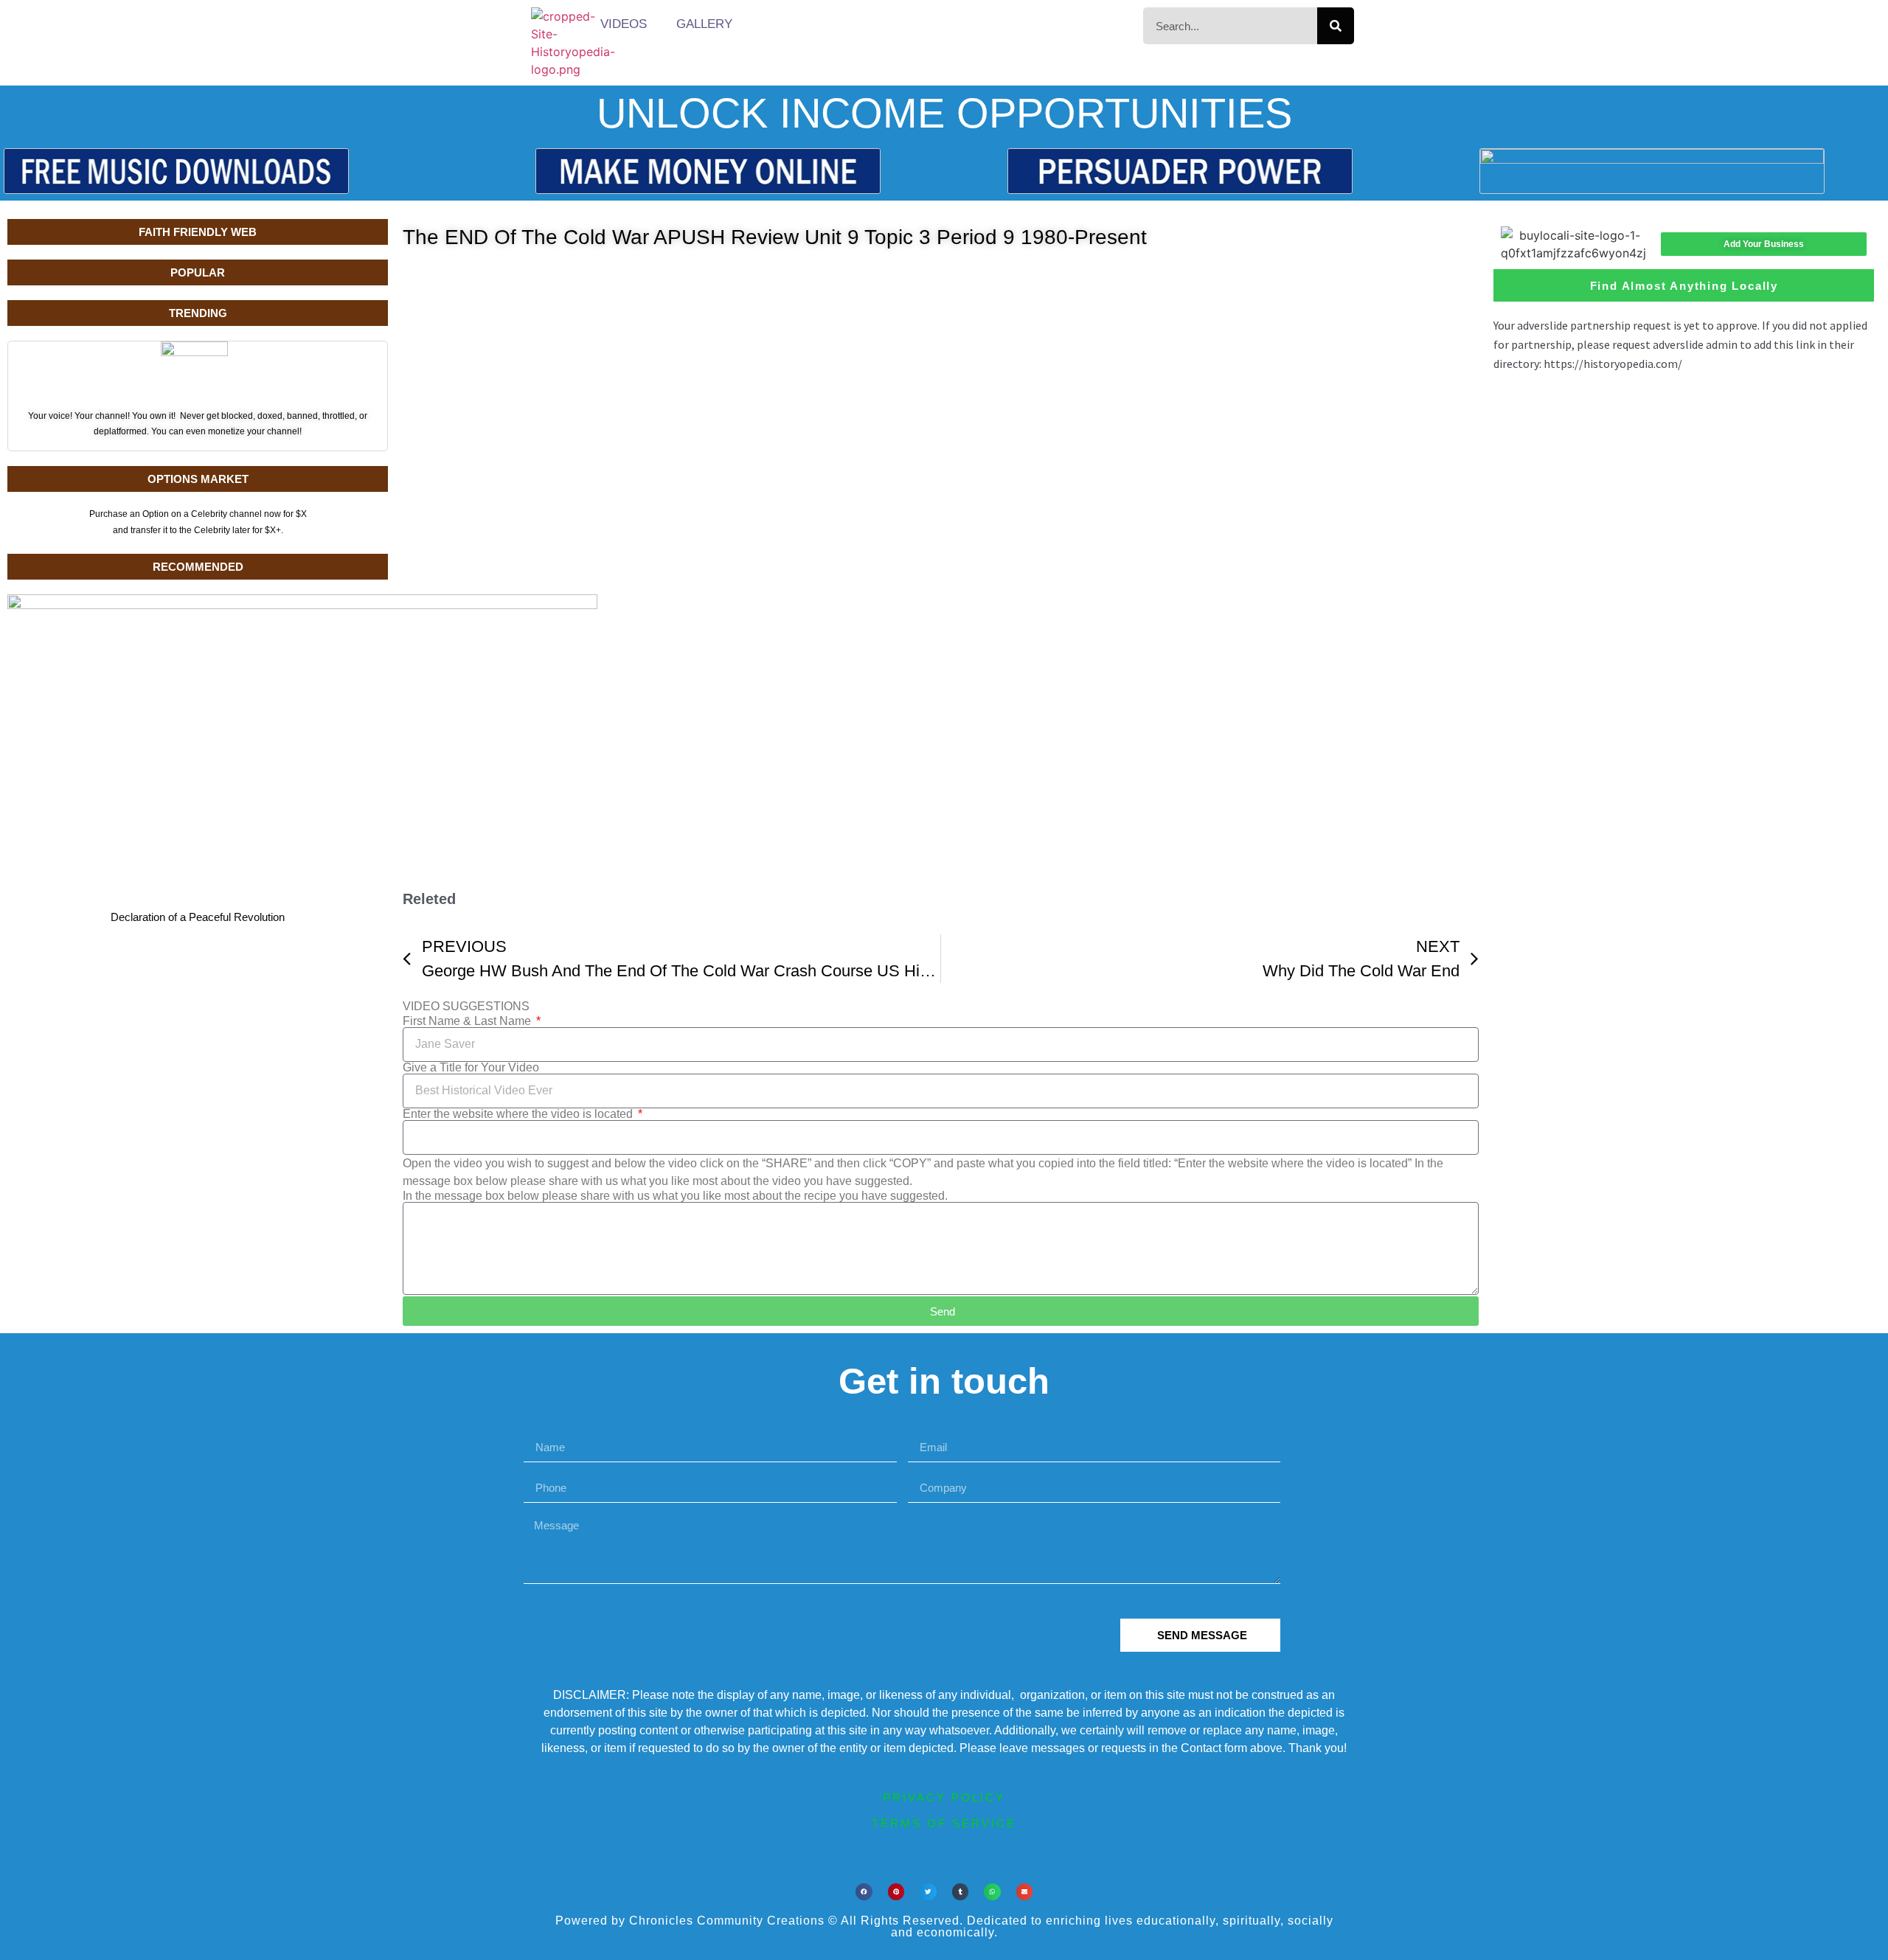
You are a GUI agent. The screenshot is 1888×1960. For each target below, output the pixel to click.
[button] (864, 1892)
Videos (624, 24)
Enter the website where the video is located (519, 1114)
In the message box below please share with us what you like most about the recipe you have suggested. (675, 1196)
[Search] (1336, 26)
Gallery (704, 24)
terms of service (944, 1823)
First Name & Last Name (468, 1021)
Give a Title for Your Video (471, 1068)
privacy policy (944, 1797)
